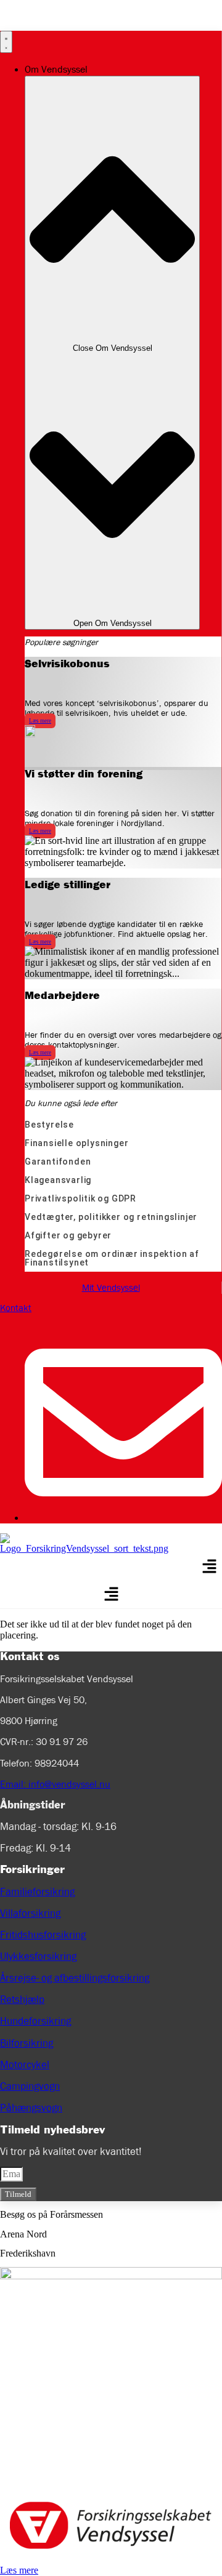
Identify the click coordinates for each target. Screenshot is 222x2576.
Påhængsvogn (31, 2108)
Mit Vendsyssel (111, 1288)
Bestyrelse (49, 1125)
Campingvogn (30, 2086)
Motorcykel (25, 2065)
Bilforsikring (27, 2043)
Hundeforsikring (35, 2021)
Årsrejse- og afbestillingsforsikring (75, 1978)
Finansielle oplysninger (76, 1143)
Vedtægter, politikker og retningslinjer (111, 1217)
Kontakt (16, 1308)
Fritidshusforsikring (43, 1935)
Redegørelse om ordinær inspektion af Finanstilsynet (112, 1258)
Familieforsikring (37, 1892)
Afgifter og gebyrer (68, 1235)
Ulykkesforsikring (38, 1956)
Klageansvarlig (58, 1180)
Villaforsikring (30, 1913)
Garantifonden (58, 1162)
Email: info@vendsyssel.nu (55, 1784)
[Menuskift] (6, 42)
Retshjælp (22, 2000)
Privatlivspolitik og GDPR (80, 1198)
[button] (210, 1568)
